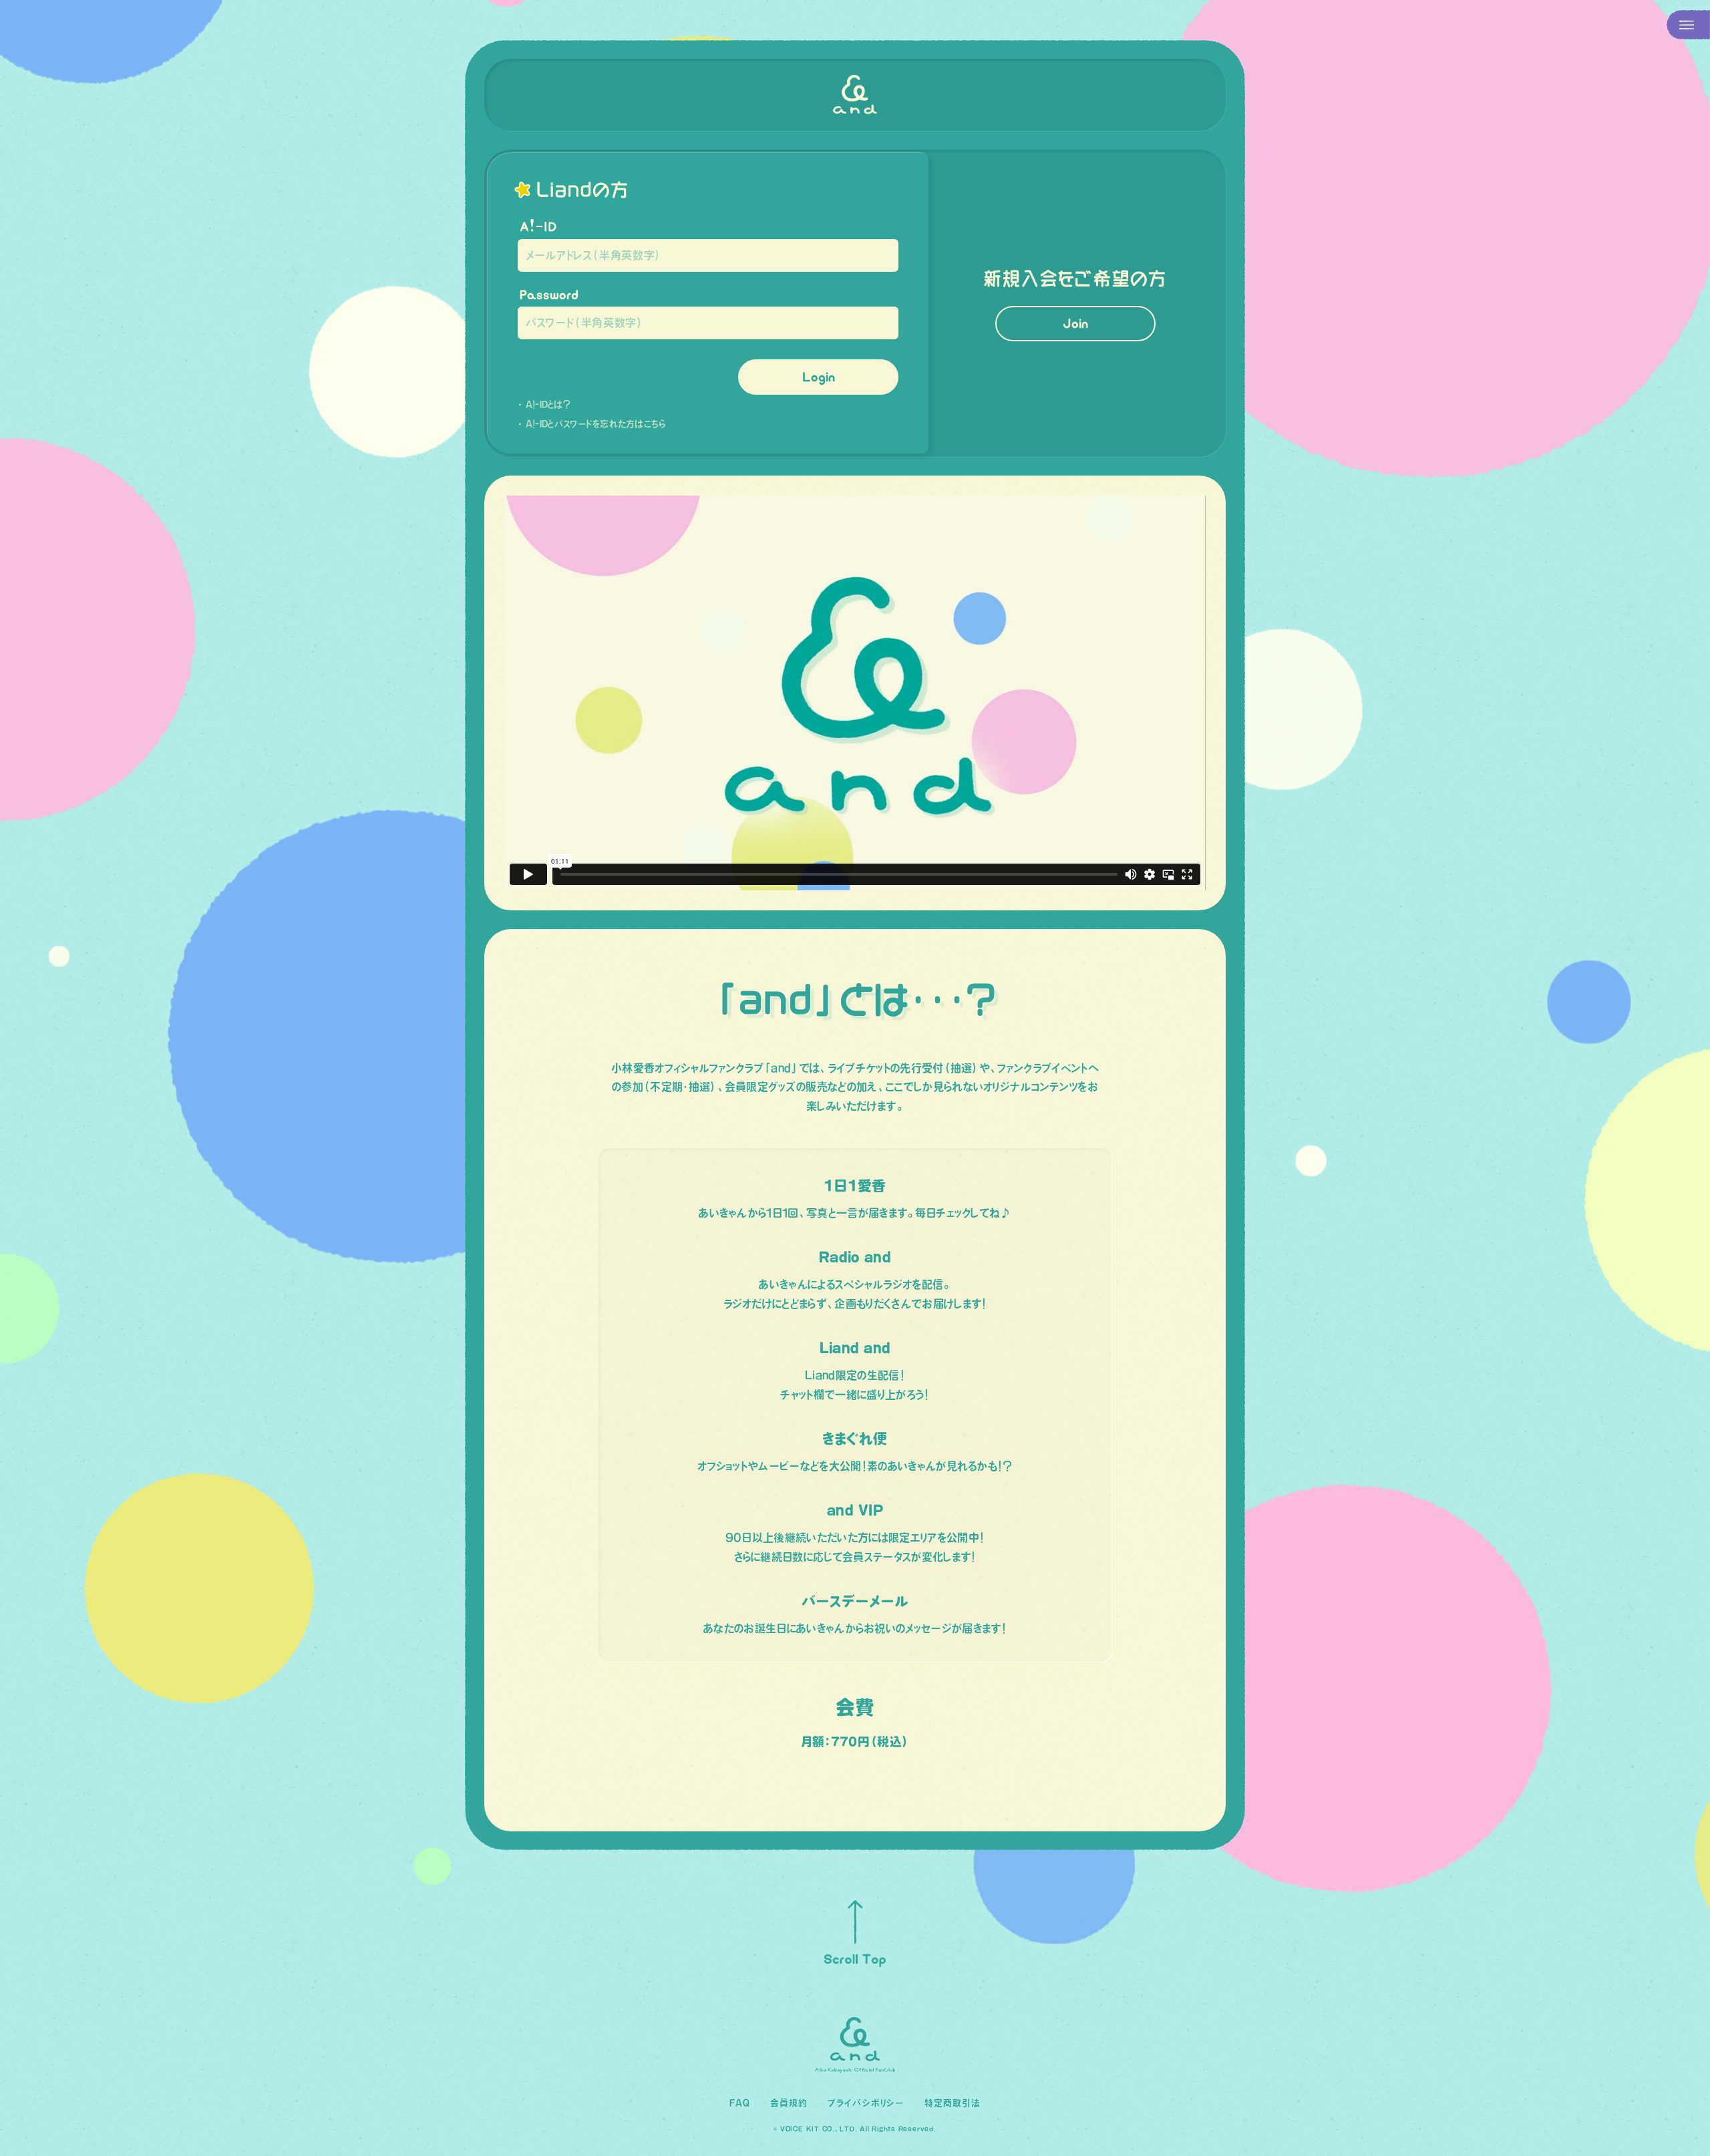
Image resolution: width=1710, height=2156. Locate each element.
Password (549, 295)
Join (1075, 323)
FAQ (740, 2103)
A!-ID (538, 226)
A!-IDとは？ (548, 404)
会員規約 (789, 2103)
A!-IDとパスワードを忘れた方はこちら (596, 424)
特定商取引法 (953, 2103)
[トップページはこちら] (855, 95)
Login (819, 377)
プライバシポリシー (866, 2103)
